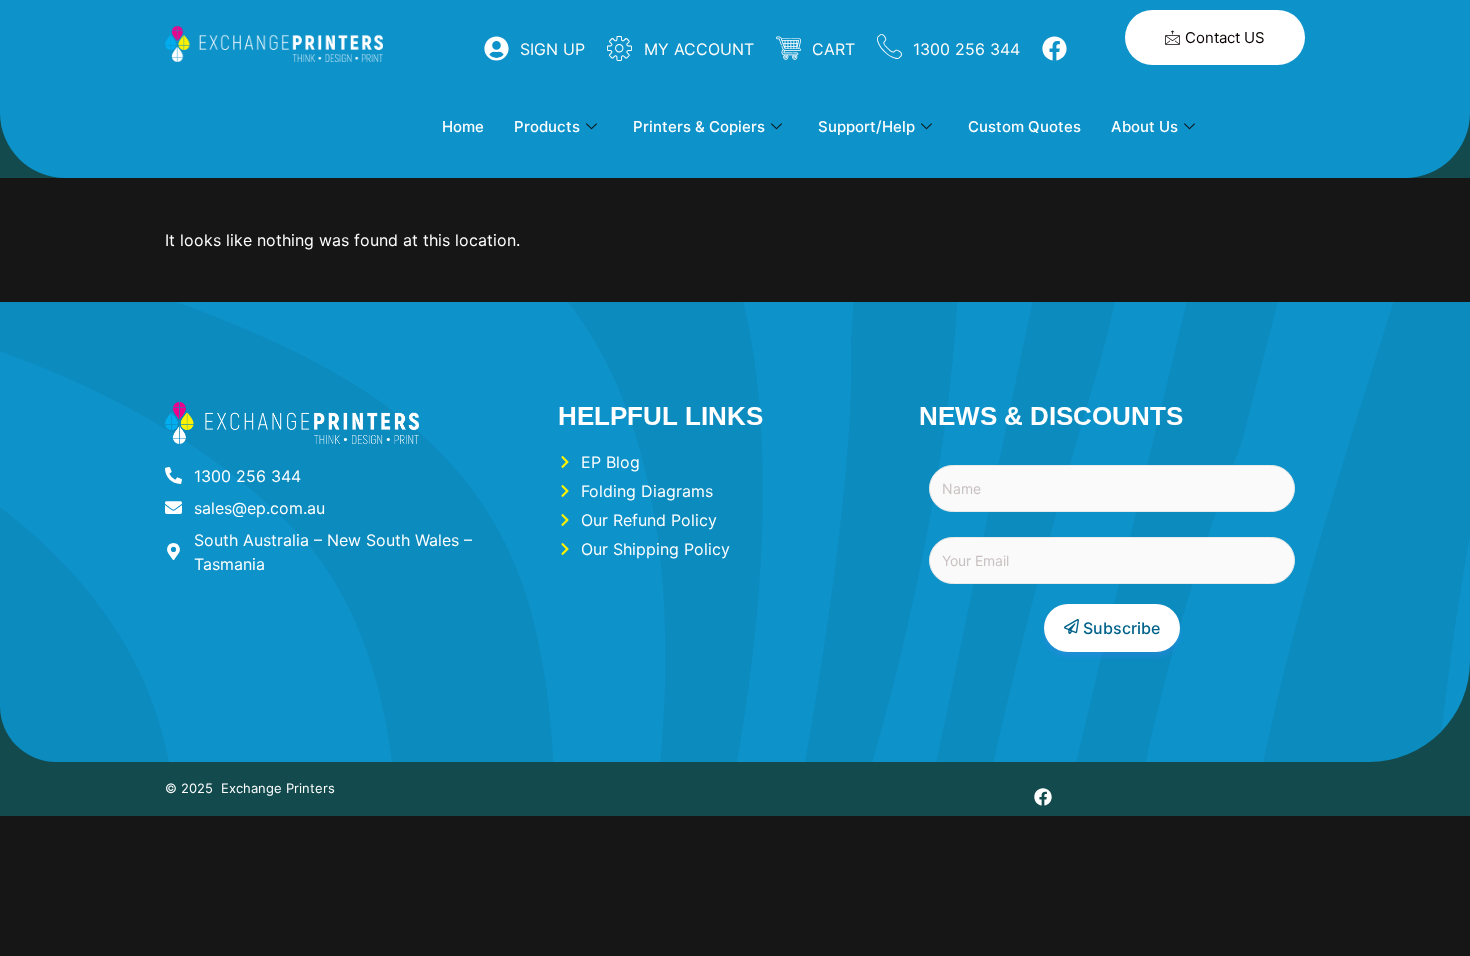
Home (463, 126)
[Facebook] (1043, 797)
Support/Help (866, 126)
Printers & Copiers (699, 126)
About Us (1144, 126)
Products (547, 126)
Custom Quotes (1024, 126)
